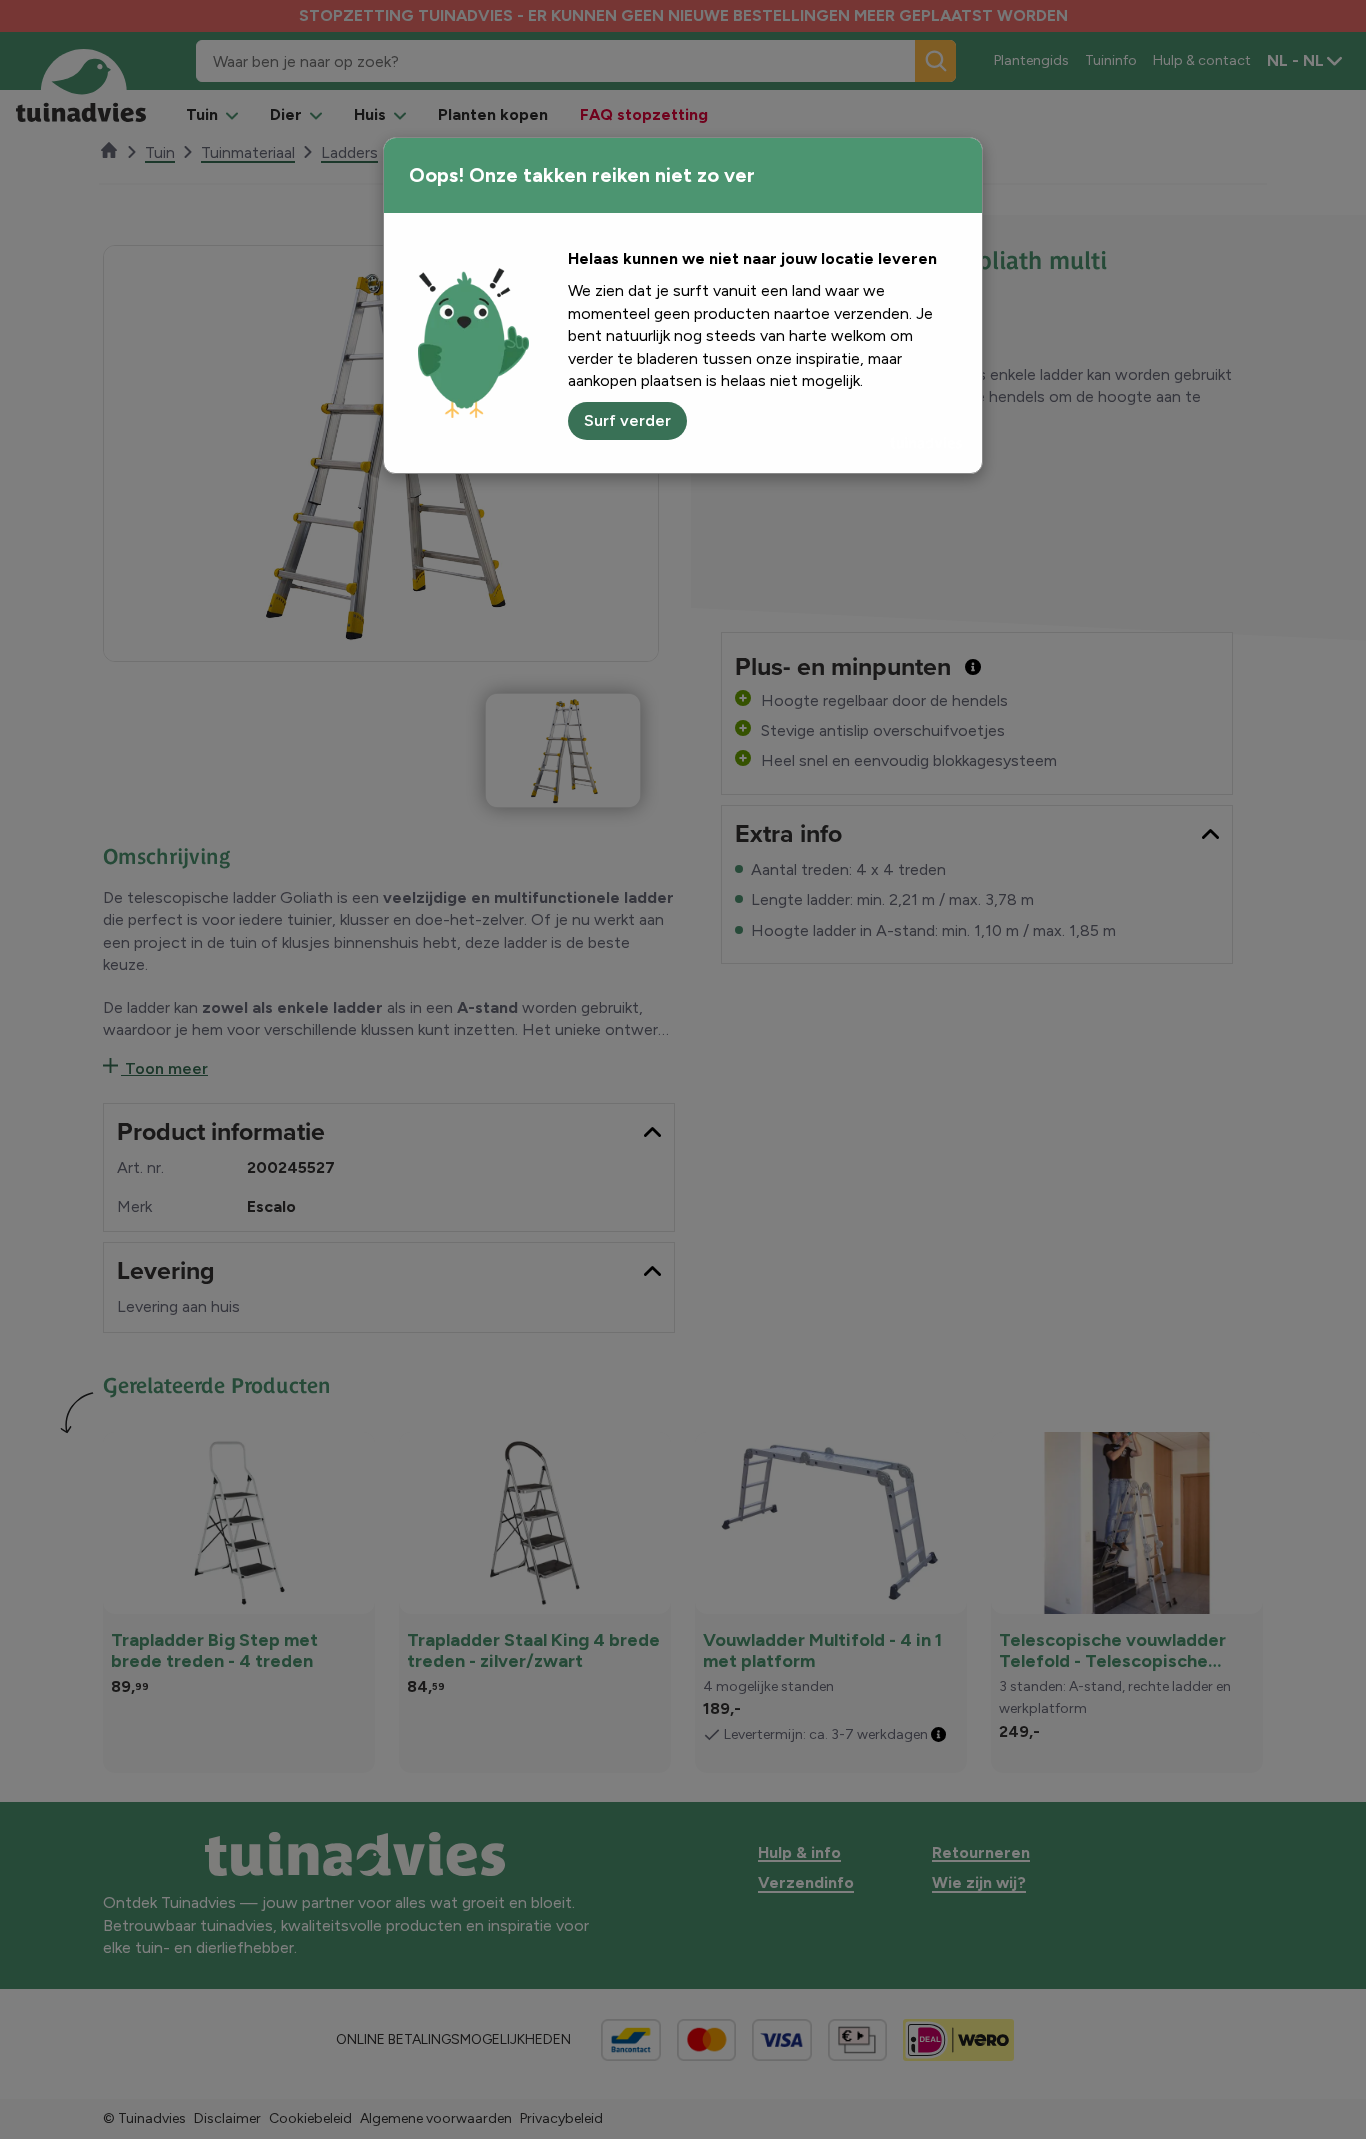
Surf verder (627, 420)
